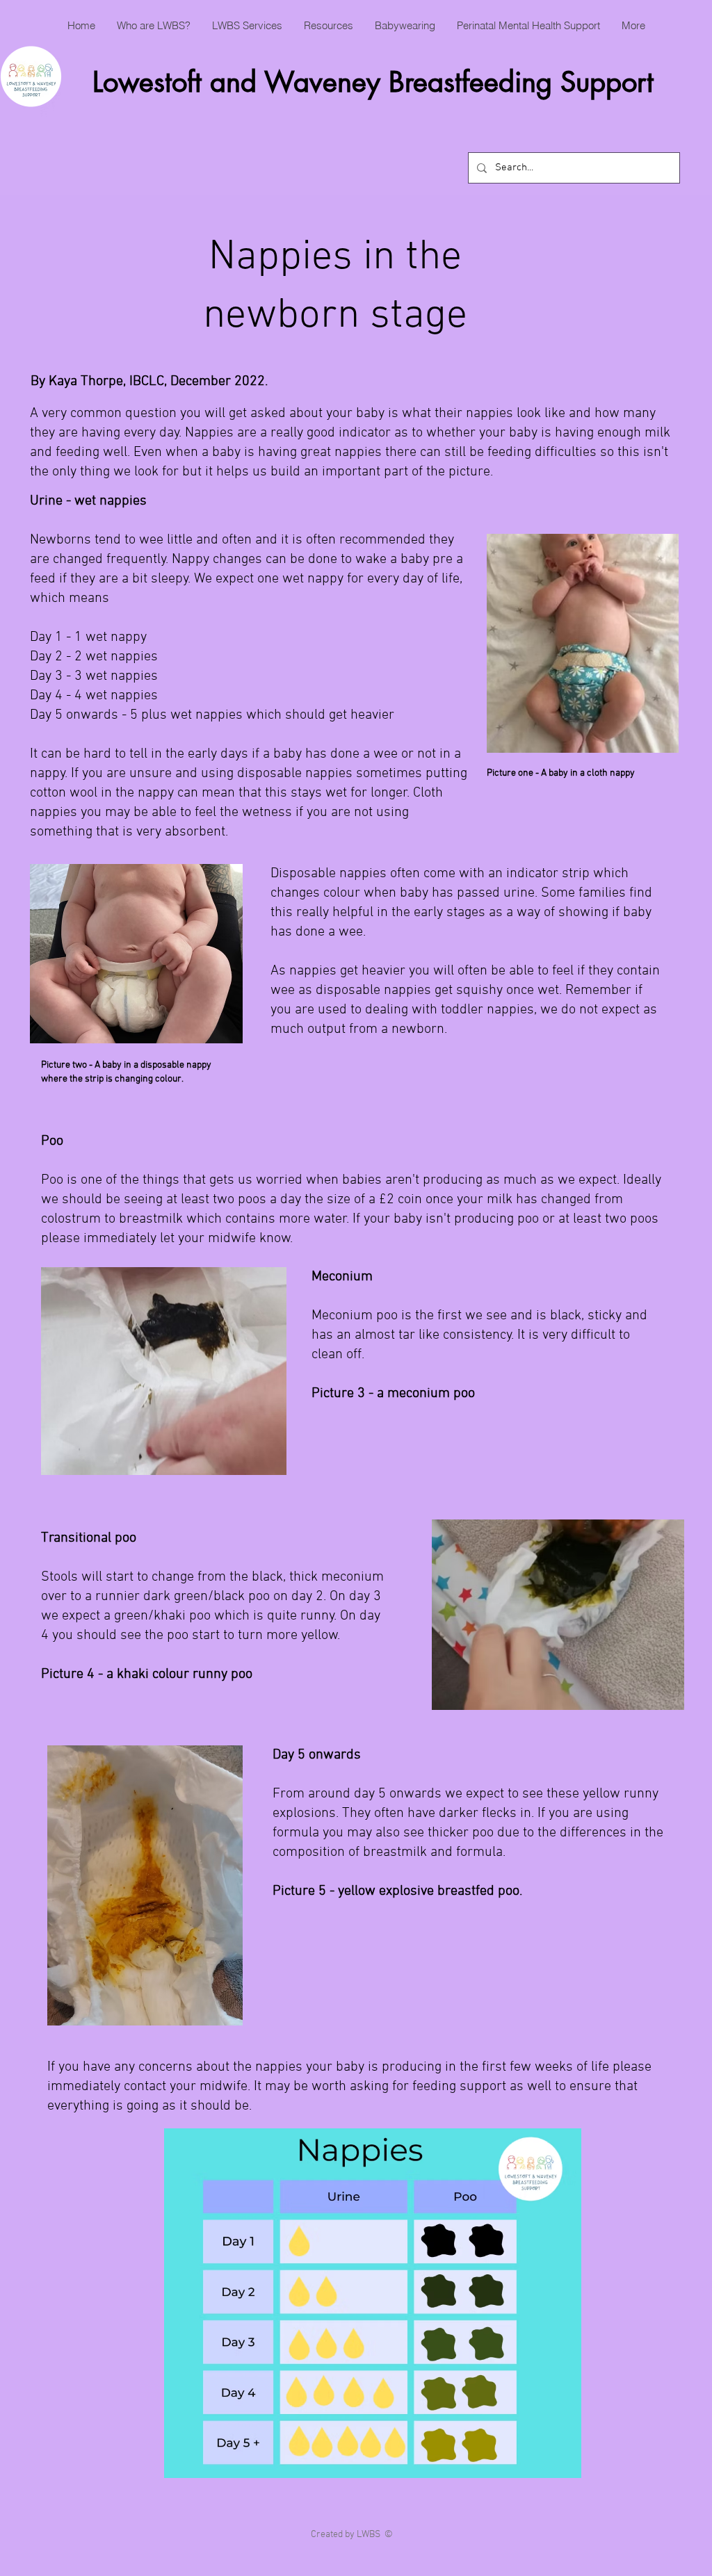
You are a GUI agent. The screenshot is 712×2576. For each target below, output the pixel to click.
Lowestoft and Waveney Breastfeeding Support (373, 82)
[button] (153, 26)
